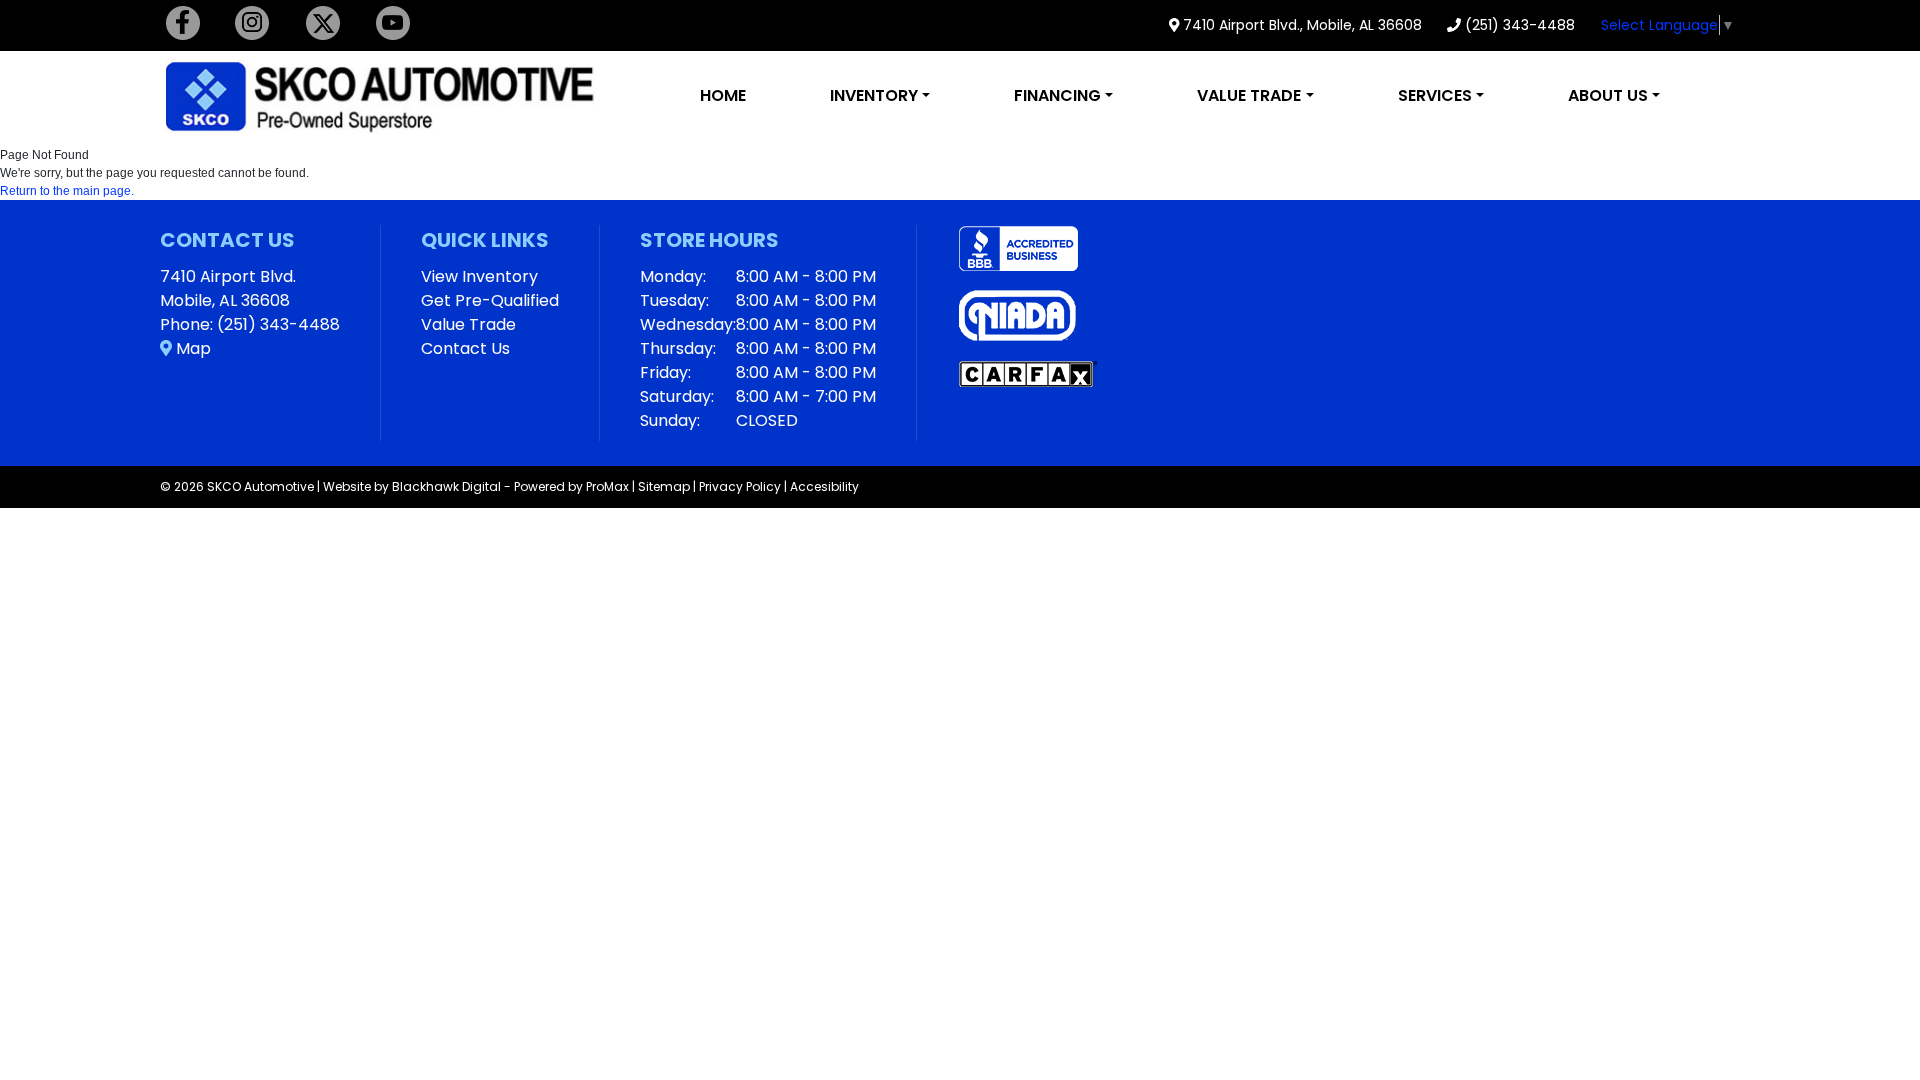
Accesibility (824, 486)
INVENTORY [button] (874, 95)
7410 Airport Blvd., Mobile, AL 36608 (1300, 25)
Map (191, 348)
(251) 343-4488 (1518, 25)
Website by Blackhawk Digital (412, 486)
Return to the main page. (67, 191)
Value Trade (468, 324)
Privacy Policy (740, 486)
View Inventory (479, 276)
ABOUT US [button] (1608, 95)
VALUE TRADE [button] (1249, 95)
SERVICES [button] (1435, 95)
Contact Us (465, 348)
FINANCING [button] (1057, 95)
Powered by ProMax (571, 486)
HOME (723, 95)
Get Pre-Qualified (490, 300)
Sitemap (664, 486)
